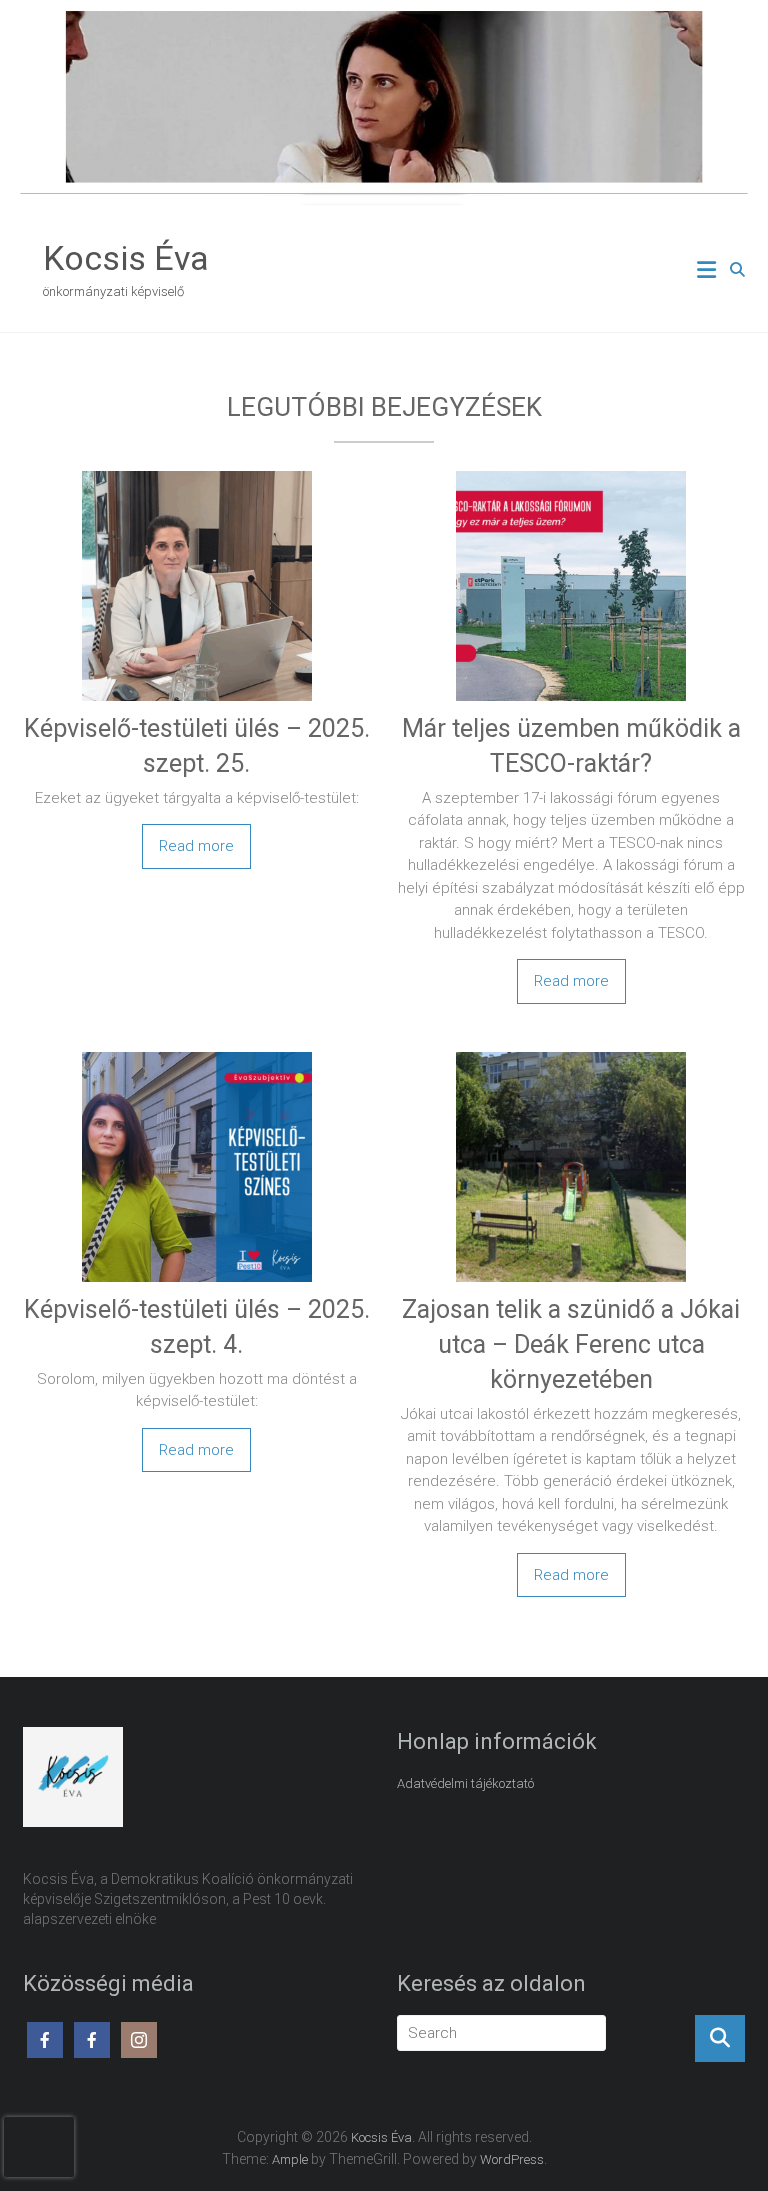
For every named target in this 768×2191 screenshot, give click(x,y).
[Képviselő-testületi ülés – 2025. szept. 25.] (197, 474)
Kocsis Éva (126, 258)
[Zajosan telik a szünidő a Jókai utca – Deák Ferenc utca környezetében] (571, 1055)
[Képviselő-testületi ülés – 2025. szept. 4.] (197, 1055)
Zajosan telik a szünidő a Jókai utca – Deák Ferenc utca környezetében (571, 1344)
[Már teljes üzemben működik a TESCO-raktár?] (571, 474)
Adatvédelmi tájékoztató (465, 1783)
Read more (196, 846)
